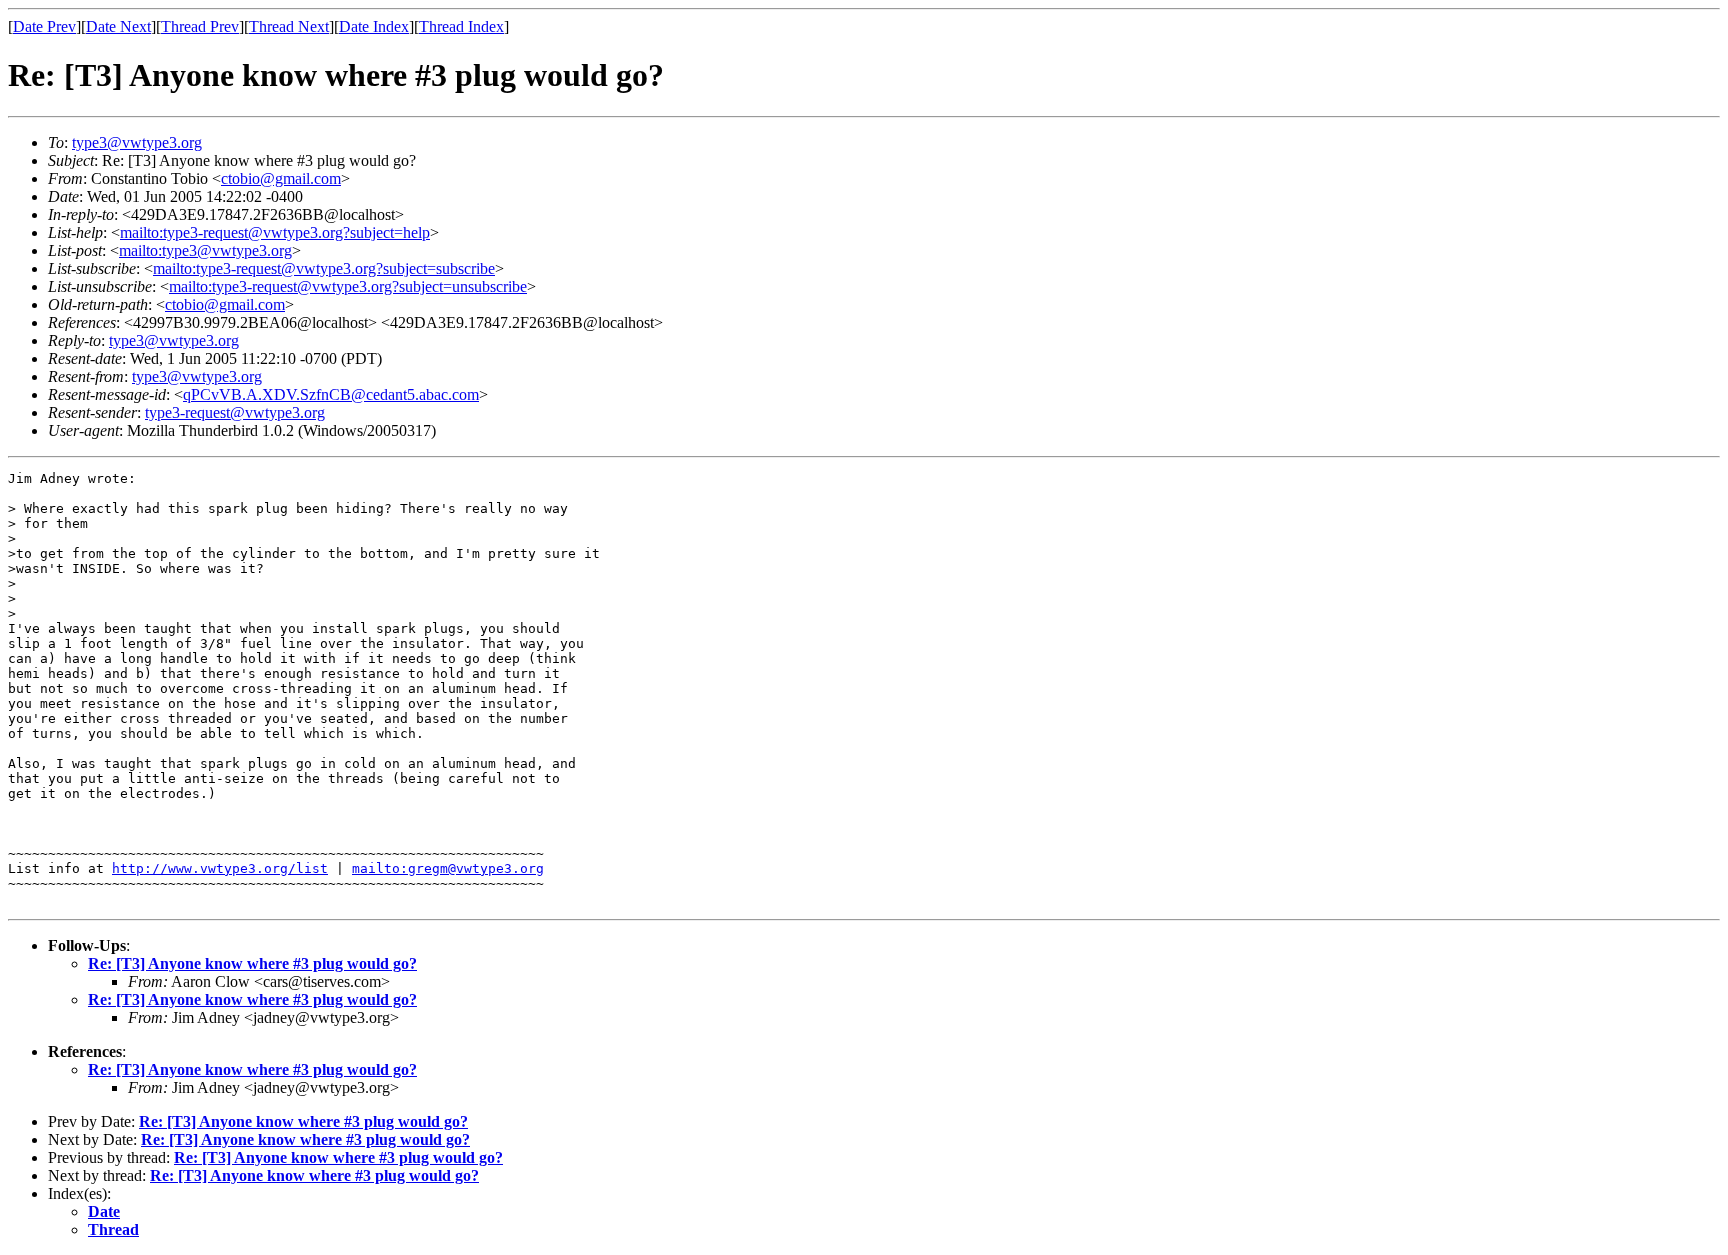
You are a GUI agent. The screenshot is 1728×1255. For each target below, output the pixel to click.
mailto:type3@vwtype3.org (205, 250)
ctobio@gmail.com (281, 178)
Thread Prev (200, 26)
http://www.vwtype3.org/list (220, 868)
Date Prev (44, 26)
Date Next (118, 26)
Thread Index (461, 26)
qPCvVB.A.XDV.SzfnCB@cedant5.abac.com (331, 394)
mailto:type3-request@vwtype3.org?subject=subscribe (324, 268)
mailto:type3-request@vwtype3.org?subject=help (275, 232)
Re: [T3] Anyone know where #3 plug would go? (252, 963)
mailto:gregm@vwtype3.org (448, 868)
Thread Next (289, 26)
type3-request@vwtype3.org (235, 412)
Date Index (374, 26)
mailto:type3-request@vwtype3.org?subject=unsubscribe (348, 286)
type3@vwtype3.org (137, 142)
